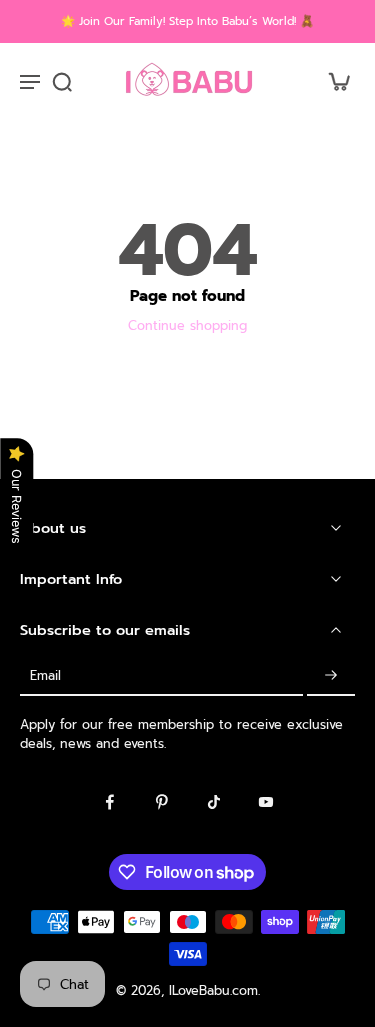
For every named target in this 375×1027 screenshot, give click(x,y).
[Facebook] (110, 802)
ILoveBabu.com (213, 990)
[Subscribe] (331, 675)
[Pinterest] (162, 802)
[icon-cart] (333, 81)
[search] (62, 81)
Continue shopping (187, 325)
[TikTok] (214, 802)
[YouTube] (266, 802)
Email (45, 675)
